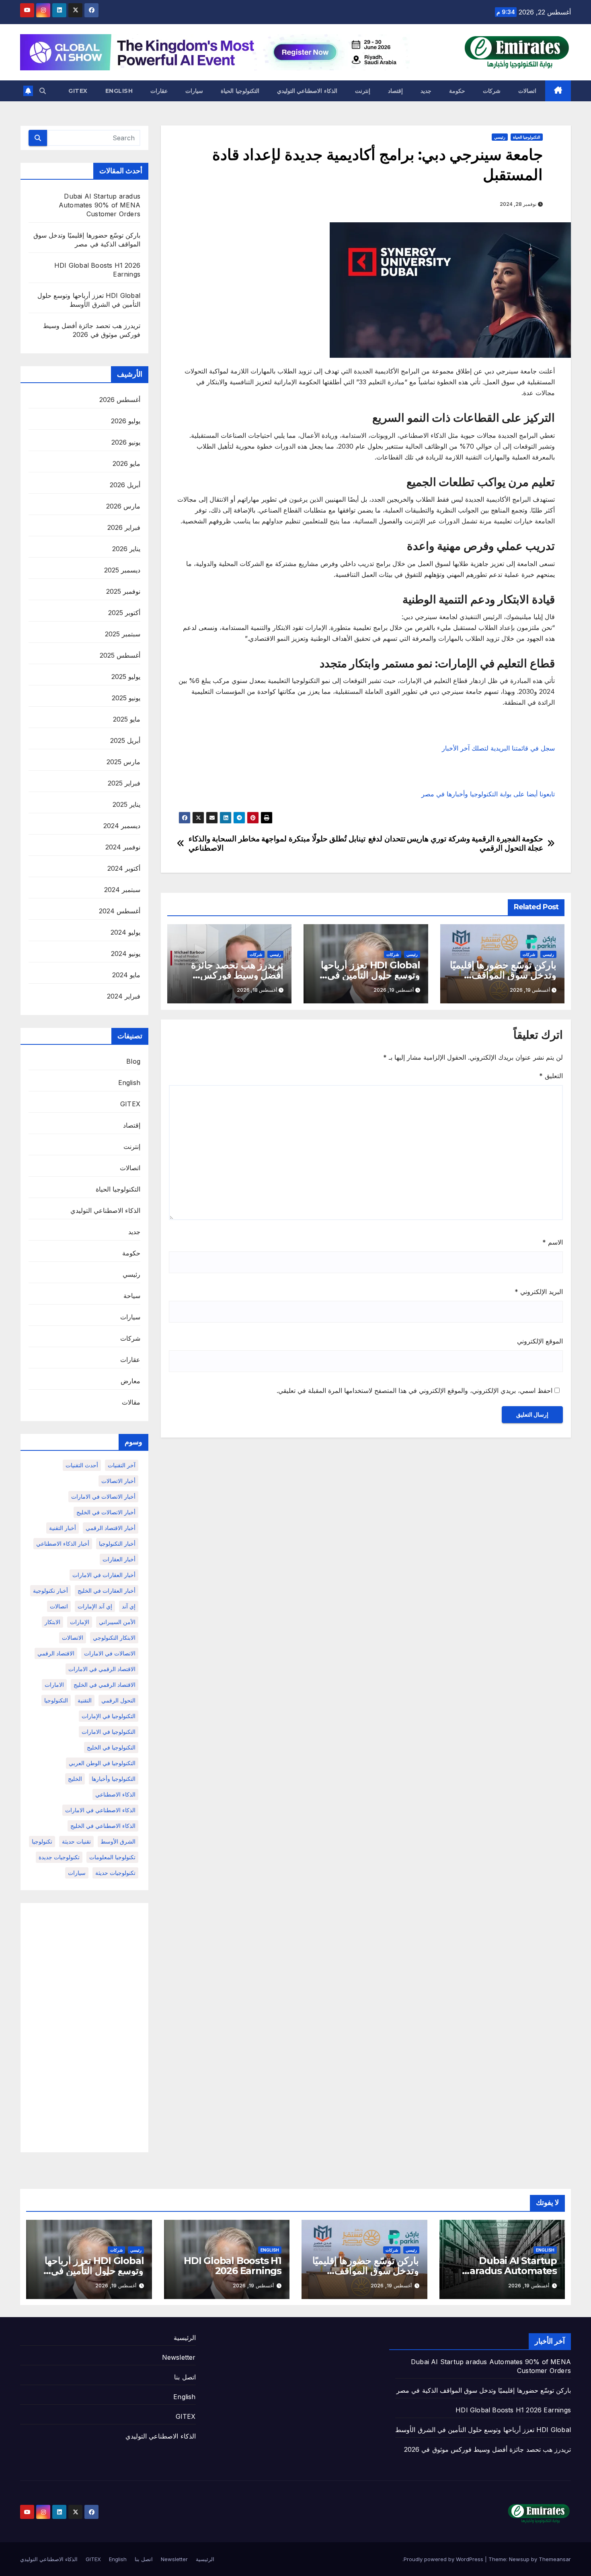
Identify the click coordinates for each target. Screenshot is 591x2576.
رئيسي (500, 137)
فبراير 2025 (124, 783)
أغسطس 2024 (120, 911)
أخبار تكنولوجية (50, 1591)
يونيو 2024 (126, 954)
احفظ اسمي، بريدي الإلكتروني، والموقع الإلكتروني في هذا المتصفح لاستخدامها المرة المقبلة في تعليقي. (415, 1391)
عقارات (159, 91)
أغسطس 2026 (120, 400)
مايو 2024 (126, 975)
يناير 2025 (126, 804)
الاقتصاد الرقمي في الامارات (102, 1669)
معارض (130, 1381)
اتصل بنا (185, 2377)
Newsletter (179, 2357)
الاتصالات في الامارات (110, 1653)
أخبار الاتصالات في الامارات (103, 1496)
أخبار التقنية (63, 1528)
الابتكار (52, 1622)
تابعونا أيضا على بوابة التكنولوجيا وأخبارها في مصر (488, 794)
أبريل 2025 (125, 740)
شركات (492, 91)
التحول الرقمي (118, 1700)
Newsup (519, 2559)
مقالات (131, 1402)
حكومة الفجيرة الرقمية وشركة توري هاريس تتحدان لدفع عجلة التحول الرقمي (456, 843)
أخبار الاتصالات (118, 1481)
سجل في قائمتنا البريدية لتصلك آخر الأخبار (498, 748)
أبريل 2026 (125, 485)
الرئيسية (185, 2338)
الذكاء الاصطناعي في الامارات (100, 1810)
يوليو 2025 (126, 677)
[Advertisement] (84, 2028)
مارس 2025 (123, 762)
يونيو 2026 (126, 442)
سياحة (132, 1296)
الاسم (553, 1242)
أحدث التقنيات (82, 1465)
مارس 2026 (123, 506)
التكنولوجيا (56, 1700)
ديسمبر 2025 (122, 570)
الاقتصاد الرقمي (56, 1653)
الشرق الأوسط (118, 1841)
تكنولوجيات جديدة (59, 1857)
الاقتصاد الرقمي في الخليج (105, 1685)
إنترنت (363, 91)
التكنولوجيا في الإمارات (109, 1716)
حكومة (457, 91)
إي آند (129, 1606)
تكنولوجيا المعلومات (112, 1857)
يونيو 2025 (126, 698)
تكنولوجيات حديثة (115, 1873)
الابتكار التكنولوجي (114, 1638)
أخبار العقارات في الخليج (107, 1591)
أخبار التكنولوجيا (117, 1543)
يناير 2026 (126, 549)
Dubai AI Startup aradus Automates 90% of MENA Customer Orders (100, 205)
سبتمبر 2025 (123, 634)
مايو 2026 (126, 464)
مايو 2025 (127, 719)
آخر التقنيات (122, 1465)
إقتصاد (395, 91)
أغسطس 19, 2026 (529, 2286)
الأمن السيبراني (117, 1622)
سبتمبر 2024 (122, 890)
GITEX (78, 91)
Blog (133, 1061)
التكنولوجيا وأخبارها (114, 1779)
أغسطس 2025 (120, 655)
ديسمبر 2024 (122, 826)
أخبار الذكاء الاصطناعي (63, 1543)
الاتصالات (73, 1638)
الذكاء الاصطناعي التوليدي (307, 91)
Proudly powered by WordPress (444, 2559)
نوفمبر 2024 (123, 847)
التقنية (85, 1700)
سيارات (194, 91)
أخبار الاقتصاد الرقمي (111, 1528)
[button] (43, 91)
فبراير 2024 (124, 996)
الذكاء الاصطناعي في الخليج (103, 1826)
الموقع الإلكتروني (540, 1341)
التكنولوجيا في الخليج (111, 1747)
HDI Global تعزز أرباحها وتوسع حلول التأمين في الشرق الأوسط (370, 975)
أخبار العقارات (119, 1559)
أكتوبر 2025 (124, 613)
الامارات (54, 1685)
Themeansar (555, 2559)
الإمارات (80, 1622)
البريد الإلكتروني (539, 1292)
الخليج (75, 1779)
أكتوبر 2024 (124, 868)
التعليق (551, 1076)
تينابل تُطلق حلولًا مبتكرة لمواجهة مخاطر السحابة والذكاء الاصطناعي (277, 843)
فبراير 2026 (124, 527)
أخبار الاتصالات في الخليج (106, 1512)
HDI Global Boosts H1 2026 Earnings (233, 2266)
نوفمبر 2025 (123, 591)
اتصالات (527, 91)
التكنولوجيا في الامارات (109, 1732)
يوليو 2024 (125, 932)
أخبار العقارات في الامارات (104, 1575)
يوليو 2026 (126, 421)
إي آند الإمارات (95, 1606)
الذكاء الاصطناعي (115, 1794)
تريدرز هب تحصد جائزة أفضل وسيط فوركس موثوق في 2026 (237, 975)
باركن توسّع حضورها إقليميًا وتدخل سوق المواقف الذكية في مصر (503, 975)
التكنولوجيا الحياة (240, 91)
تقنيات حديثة (76, 1841)
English (119, 91)
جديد (426, 91)
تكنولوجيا (42, 1841)
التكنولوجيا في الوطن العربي (102, 1763)
